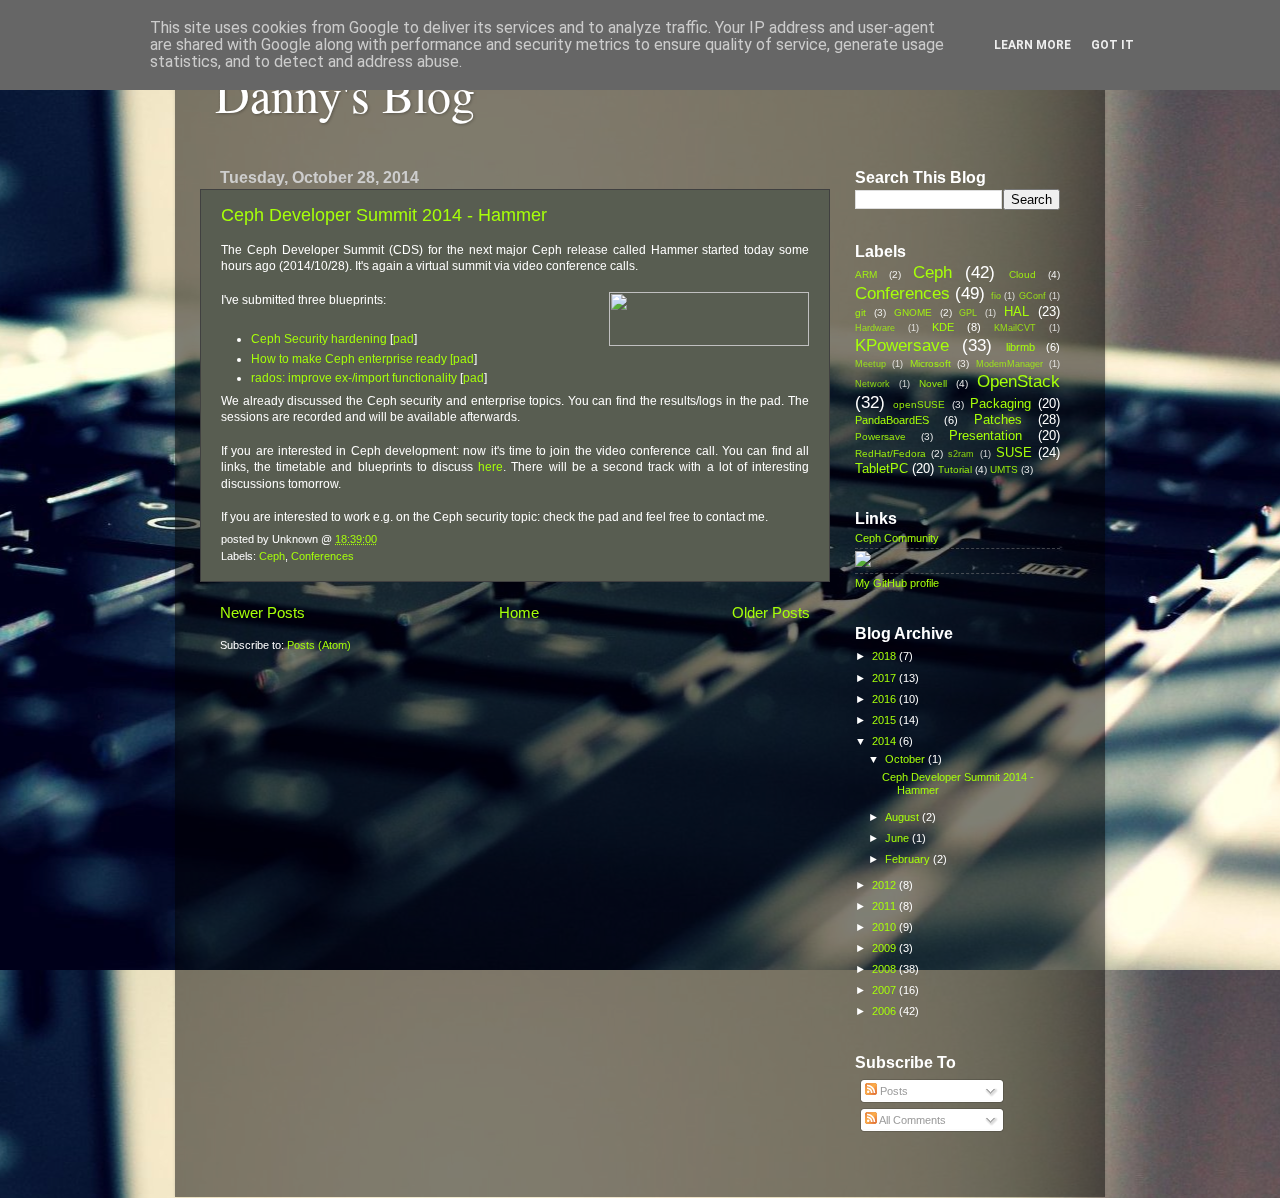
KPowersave (902, 345)
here (490, 467)
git (860, 312)
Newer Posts (262, 612)
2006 (885, 1011)
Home (519, 612)
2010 (885, 927)
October (906, 759)
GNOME (913, 312)
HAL (1016, 311)
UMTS (1004, 469)
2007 (885, 990)
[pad (462, 359)
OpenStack (1018, 381)
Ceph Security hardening (319, 339)
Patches (998, 419)
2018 (885, 656)
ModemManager (1009, 364)
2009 (885, 948)
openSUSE (919, 404)
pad (403, 339)
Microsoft (930, 363)
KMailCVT (1015, 328)
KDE (943, 327)
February (909, 859)
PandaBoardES (892, 420)
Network (872, 384)
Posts (892, 1091)
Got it (1112, 45)
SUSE (1014, 452)
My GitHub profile (897, 583)
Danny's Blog (345, 94)
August (903, 817)
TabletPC (881, 468)
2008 (885, 969)
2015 (885, 720)
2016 (885, 699)
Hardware (875, 328)
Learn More (1032, 45)
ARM (866, 274)
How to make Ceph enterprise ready (349, 359)
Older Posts (771, 612)
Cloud (1022, 274)
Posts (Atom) (319, 645)
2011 (885, 906)
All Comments (911, 1120)
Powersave (880, 436)
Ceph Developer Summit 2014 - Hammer (384, 215)
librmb (1020, 347)
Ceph (272, 556)
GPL (968, 313)
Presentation (985, 435)
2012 (885, 885)
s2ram (961, 454)
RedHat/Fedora (890, 453)
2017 (885, 678)
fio (996, 296)
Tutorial (955, 469)
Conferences (322, 556)
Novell (933, 383)
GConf (1032, 296)
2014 (885, 741)
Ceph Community (897, 538)
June (898, 838)
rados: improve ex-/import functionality (354, 378)
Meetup (870, 364)
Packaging (1000, 403)
